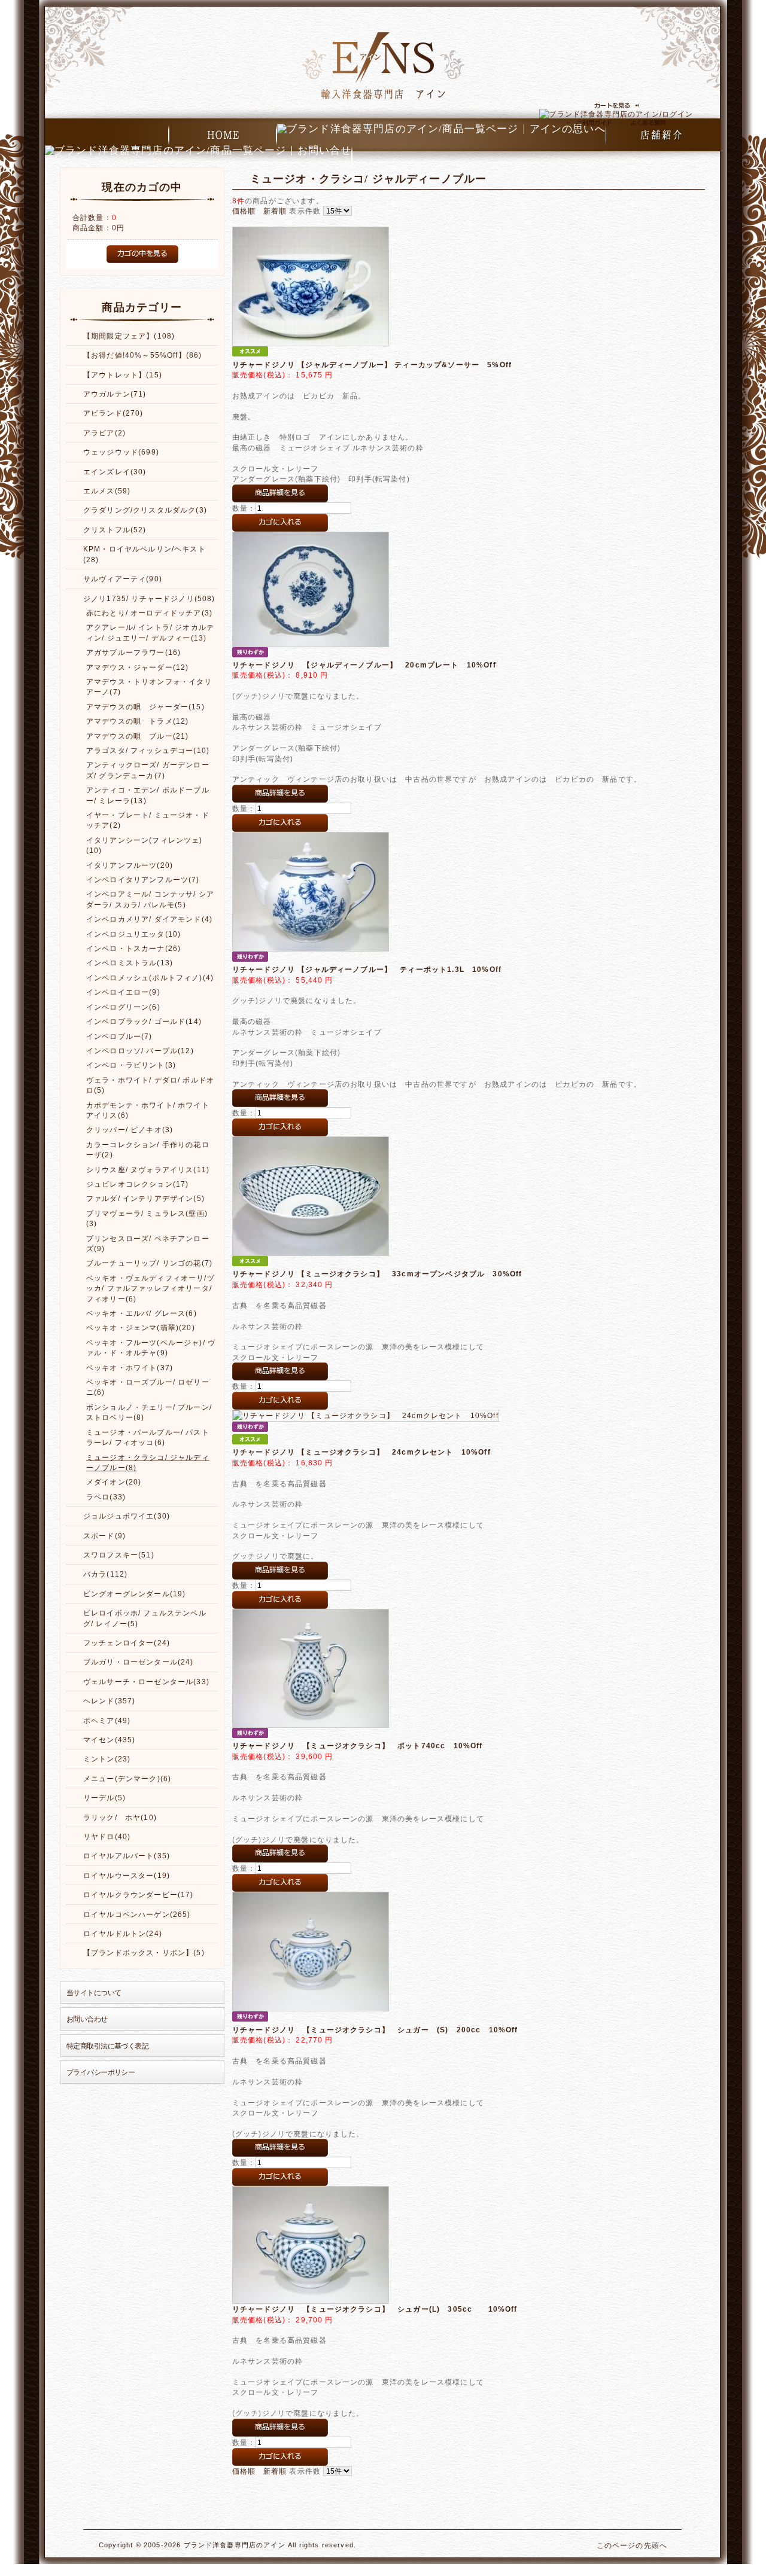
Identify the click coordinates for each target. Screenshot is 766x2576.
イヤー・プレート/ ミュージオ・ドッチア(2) (148, 820)
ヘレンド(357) (109, 1701)
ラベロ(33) (106, 1497)
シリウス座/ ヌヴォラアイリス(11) (148, 1170)
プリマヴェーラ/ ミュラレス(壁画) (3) (151, 1218)
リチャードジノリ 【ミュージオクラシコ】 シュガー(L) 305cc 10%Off (375, 2309)
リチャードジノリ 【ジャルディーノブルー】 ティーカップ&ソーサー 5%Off (372, 365)
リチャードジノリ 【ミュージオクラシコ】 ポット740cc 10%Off (358, 1746)
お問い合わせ (87, 2019)
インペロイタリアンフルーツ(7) (143, 880)
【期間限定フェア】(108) (129, 336)
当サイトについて (94, 1993)
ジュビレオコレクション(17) (137, 1184)
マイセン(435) (109, 1740)
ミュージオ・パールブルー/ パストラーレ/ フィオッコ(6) (148, 1437)
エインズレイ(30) (115, 472)
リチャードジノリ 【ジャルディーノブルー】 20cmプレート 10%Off (364, 665)
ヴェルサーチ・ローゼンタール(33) (146, 1682)
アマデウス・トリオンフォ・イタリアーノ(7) (149, 687)
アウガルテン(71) (115, 394)
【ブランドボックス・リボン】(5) (144, 1952)
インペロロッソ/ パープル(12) (140, 1051)
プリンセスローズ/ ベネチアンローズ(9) (148, 1243)
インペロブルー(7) (119, 1036)
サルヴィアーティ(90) (123, 579)
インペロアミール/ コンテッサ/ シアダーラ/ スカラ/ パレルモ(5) (150, 899)
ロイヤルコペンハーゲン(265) (137, 1914)
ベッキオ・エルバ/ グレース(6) (142, 1313)
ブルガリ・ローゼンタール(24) (139, 1662)
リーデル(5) (104, 1798)
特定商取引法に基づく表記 (107, 2046)
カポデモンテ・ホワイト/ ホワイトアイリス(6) (148, 1110)
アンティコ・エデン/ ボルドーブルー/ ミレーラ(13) (148, 795)
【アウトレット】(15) (123, 375)
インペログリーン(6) (123, 1007)
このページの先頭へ (632, 2545)
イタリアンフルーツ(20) (130, 865)
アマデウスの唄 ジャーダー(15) (145, 707)
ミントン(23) (107, 1759)
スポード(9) (104, 1536)
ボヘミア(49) (107, 1720)
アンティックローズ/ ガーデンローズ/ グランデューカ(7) (148, 770)
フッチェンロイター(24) (127, 1643)
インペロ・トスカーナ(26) (133, 948)
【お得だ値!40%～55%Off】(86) (142, 355)
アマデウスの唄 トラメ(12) (137, 721)
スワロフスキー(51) (119, 1555)
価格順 (244, 211)
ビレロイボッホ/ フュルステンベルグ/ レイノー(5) (145, 1618)
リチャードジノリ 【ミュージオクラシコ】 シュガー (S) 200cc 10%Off (375, 2030)
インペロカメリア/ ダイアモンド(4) (149, 919)
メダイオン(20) (114, 1482)
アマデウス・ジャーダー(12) (137, 667)
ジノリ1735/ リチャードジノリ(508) (149, 598)
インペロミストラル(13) (130, 963)
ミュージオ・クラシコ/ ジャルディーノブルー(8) (148, 1462)
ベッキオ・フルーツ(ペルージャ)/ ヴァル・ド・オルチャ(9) (151, 1348)
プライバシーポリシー (101, 2072)
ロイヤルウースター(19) (127, 1875)
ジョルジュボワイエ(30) (127, 1516)
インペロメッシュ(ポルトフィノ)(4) (150, 978)
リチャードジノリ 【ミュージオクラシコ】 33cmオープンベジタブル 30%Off (377, 1274)
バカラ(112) (105, 1574)
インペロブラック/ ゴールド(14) (144, 1021)
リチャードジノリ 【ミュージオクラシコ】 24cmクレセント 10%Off (361, 1452)
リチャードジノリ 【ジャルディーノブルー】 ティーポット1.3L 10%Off (367, 969)
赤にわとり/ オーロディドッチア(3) (149, 613)
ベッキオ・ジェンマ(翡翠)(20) (141, 1327)
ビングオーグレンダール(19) (134, 1594)
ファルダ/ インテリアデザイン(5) (145, 1198)
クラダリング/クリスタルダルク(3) (145, 510)
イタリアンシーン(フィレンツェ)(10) (145, 845)
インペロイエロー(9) (123, 992)
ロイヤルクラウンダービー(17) (139, 1894)
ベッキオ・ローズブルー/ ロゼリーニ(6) (148, 1387)
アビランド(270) (113, 413)
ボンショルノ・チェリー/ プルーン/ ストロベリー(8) (149, 1412)
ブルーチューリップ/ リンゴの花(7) (149, 1263)
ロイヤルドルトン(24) (123, 1933)
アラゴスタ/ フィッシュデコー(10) (148, 750)
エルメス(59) (107, 491)
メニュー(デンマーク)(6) (127, 1778)
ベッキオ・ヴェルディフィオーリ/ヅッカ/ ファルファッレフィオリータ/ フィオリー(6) (151, 1288)
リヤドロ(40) (107, 1836)
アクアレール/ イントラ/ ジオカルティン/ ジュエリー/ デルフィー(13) (150, 632)
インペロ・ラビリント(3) (131, 1065)
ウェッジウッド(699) (121, 452)
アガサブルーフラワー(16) (133, 652)
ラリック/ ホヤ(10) (120, 1817)
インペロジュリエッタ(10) (133, 934)
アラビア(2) (104, 433)
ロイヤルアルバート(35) (127, 1856)
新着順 (275, 211)
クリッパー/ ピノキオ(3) (130, 1130)
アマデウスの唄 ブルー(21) (137, 736)
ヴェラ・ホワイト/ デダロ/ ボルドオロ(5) (150, 1085)
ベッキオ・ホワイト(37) (130, 1368)
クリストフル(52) (115, 530)
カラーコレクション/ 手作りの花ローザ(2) (148, 1150)
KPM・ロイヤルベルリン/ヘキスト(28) (145, 554)
